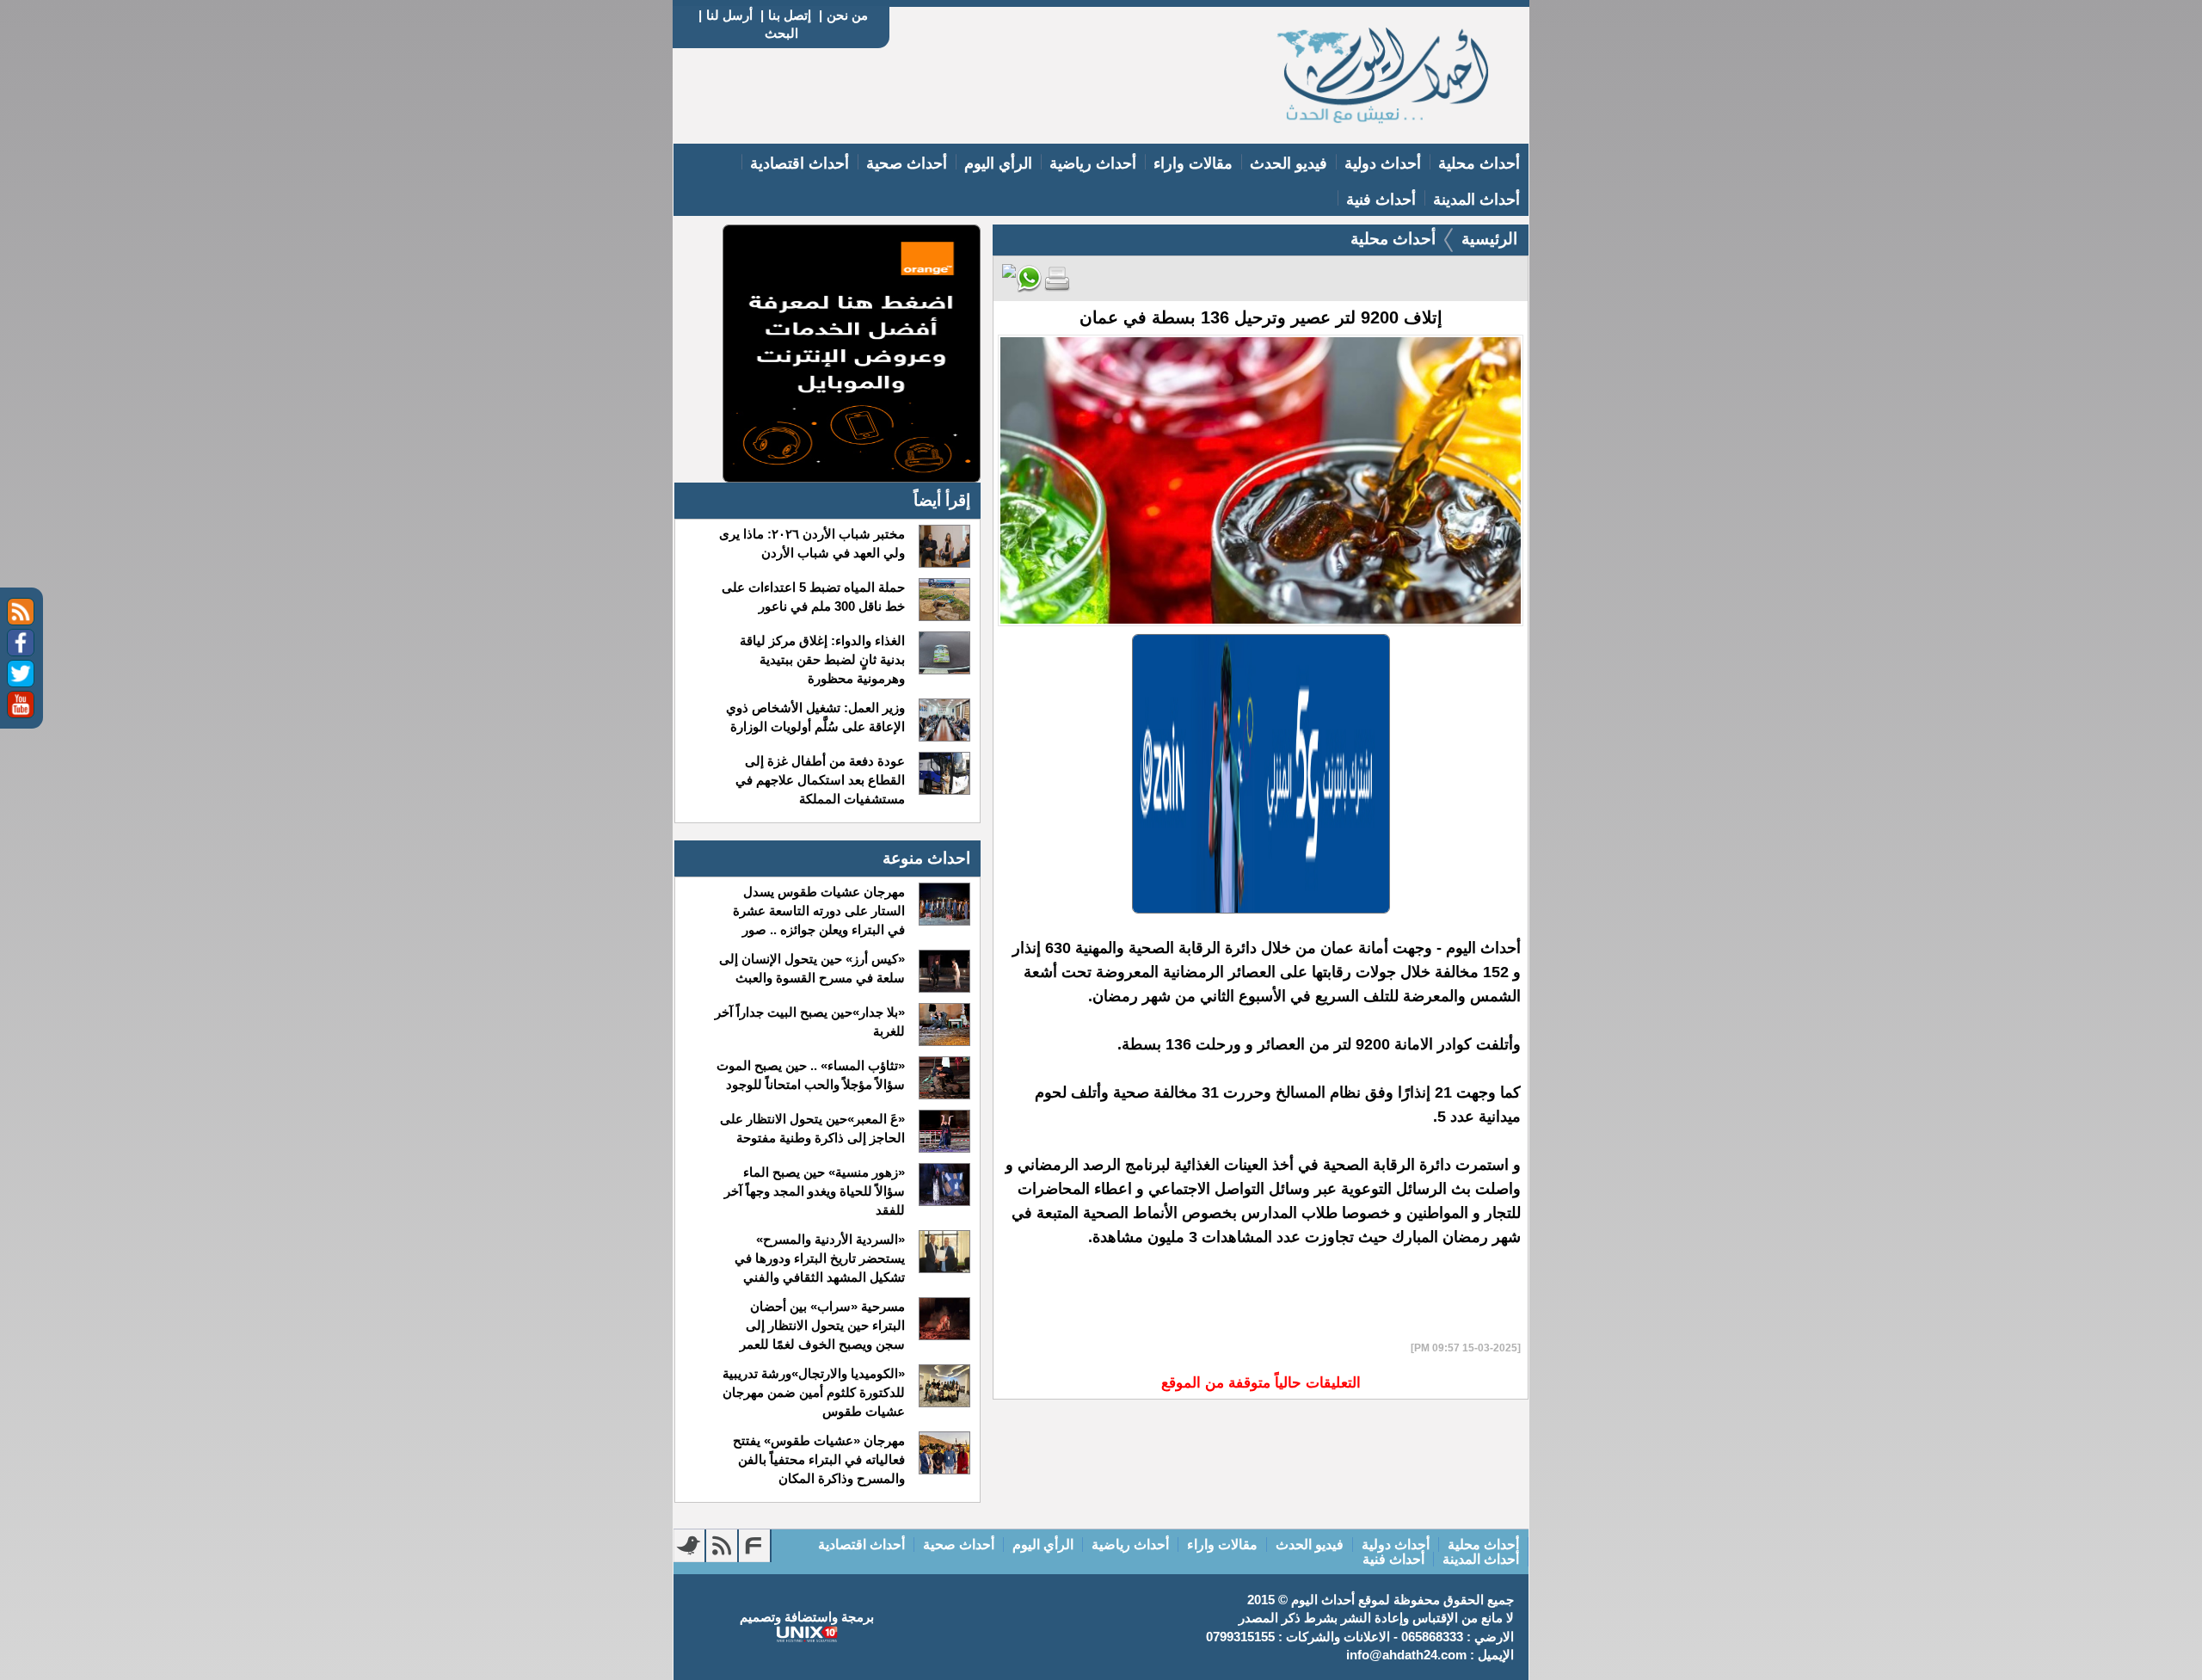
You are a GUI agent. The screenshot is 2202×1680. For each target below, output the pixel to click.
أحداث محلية (1479, 163)
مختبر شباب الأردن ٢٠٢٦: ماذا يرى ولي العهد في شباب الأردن (812, 543)
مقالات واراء (1193, 163)
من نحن (847, 15)
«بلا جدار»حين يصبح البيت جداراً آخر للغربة (809, 1022)
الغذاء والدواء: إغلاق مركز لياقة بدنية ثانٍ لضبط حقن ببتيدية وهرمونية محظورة (822, 659)
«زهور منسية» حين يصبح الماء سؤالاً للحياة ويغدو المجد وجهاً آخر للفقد (814, 1191)
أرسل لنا (729, 15)
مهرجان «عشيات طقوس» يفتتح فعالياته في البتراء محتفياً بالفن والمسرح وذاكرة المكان (818, 1459)
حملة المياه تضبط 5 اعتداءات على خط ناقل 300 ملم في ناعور (813, 597)
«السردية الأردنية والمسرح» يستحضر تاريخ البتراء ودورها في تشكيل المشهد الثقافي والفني (819, 1258)
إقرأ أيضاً (942, 500)
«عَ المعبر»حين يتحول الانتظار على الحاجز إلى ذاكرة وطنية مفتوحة (812, 1128)
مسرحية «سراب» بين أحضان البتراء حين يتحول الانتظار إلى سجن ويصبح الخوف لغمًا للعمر (822, 1325)
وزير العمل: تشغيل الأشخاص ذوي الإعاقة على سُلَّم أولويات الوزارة (815, 717)
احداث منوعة (926, 858)
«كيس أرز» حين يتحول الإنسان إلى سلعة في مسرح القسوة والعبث (812, 968)
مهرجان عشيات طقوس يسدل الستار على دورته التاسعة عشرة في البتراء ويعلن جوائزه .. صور (818, 911)
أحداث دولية (1383, 163)
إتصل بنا (790, 15)
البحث (781, 33)
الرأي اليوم (998, 163)
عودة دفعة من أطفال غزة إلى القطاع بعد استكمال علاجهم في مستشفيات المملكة (820, 780)
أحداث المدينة (1476, 200)
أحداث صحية (907, 163)
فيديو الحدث (1289, 163)
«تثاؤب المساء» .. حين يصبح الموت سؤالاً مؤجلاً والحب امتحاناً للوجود (810, 1075)
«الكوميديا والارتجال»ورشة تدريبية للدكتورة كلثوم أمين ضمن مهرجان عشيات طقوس (813, 1392)
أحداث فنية (1381, 200)
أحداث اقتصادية (800, 163)
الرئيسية (1489, 239)
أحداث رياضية (1093, 163)
